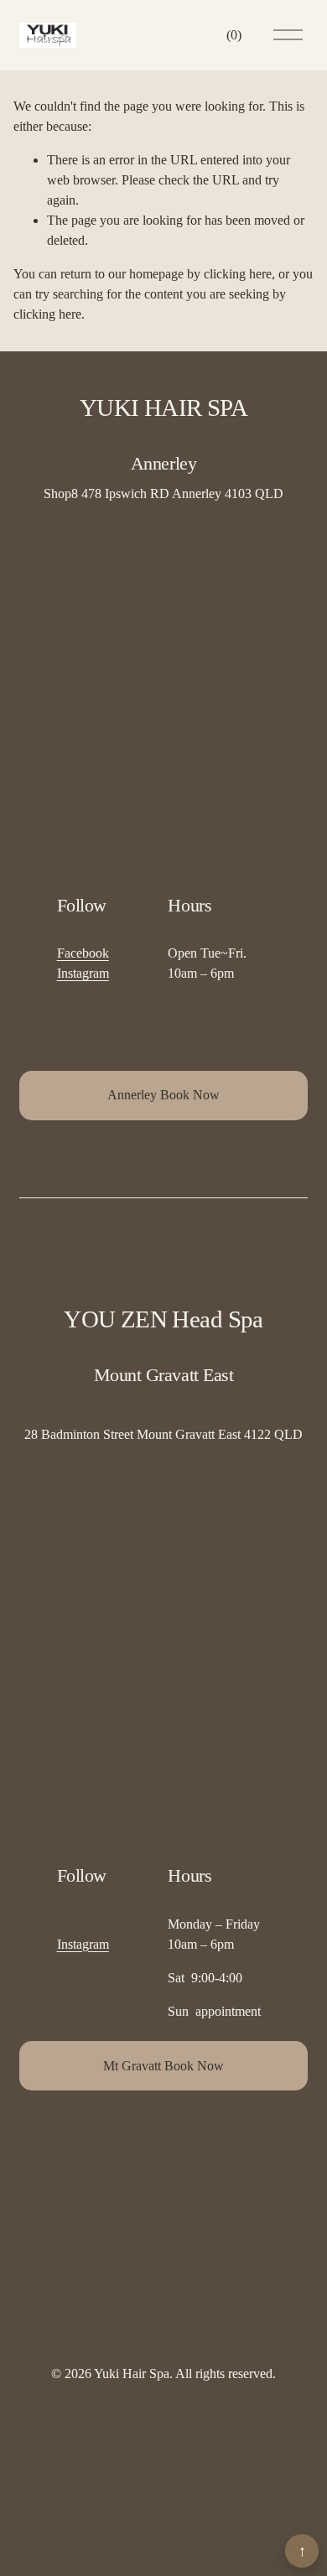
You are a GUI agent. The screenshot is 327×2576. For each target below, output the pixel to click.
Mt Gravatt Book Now (163, 2066)
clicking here (238, 274)
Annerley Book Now (163, 1095)
